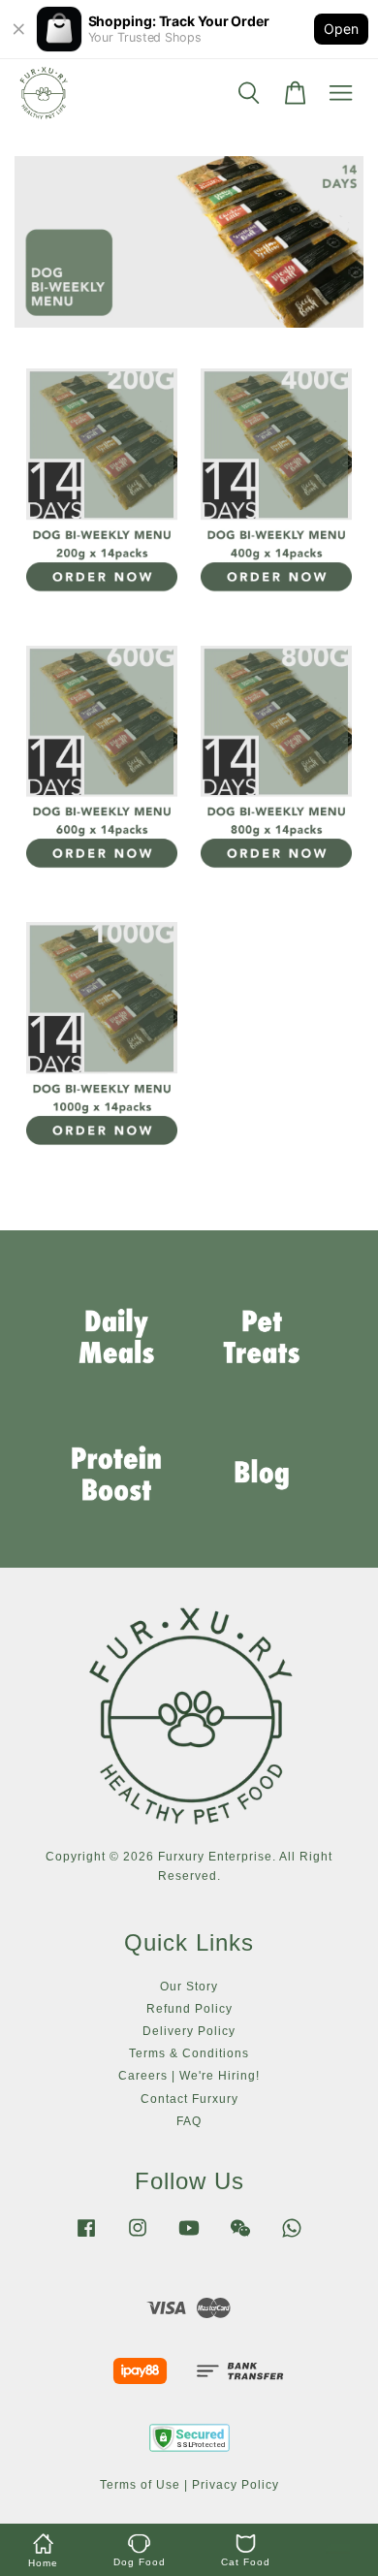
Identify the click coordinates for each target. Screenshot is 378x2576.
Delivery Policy (189, 2031)
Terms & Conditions (189, 2053)
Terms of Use (140, 2485)
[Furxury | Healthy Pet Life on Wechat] (240, 2238)
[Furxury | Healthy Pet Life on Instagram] (138, 2238)
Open (341, 29)
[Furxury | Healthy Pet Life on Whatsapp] (292, 2238)
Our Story (189, 1987)
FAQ (189, 2121)
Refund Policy (189, 2009)
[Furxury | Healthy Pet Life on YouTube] (189, 2238)
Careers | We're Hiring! (189, 2076)
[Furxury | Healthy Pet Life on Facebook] (86, 2238)
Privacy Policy (236, 2485)
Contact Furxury (189, 2099)
